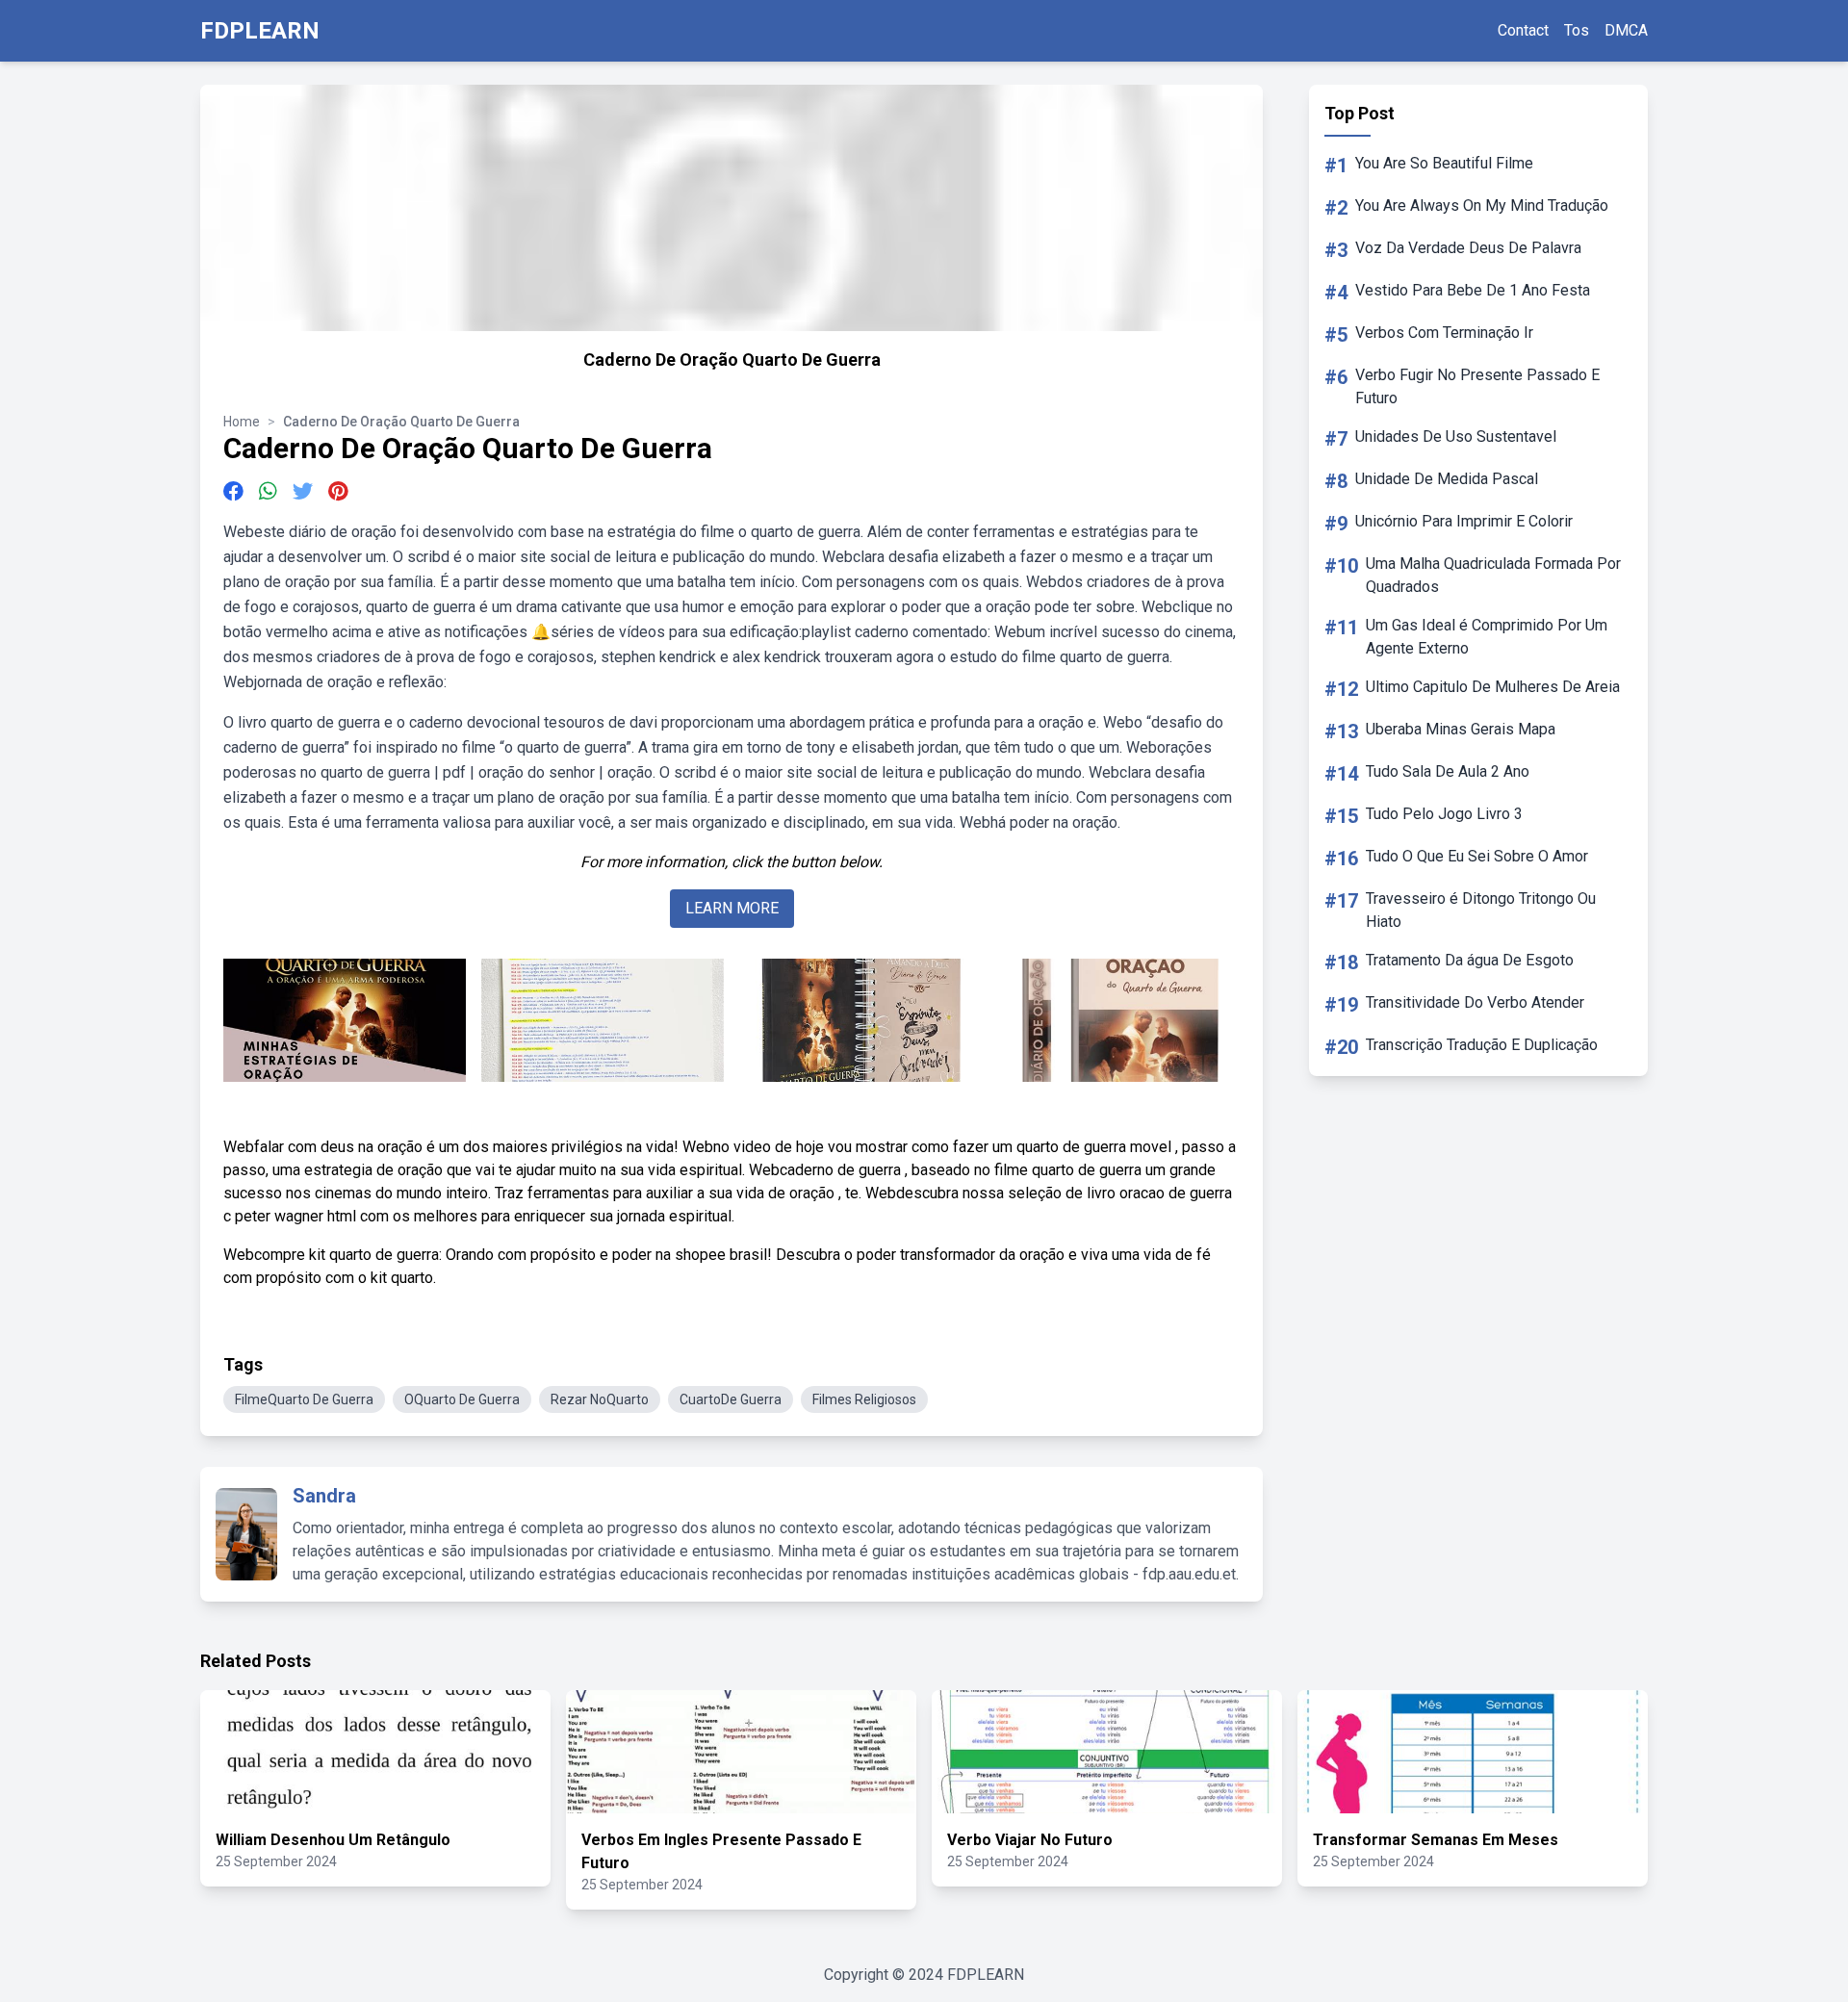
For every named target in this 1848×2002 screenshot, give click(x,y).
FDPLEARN (260, 31)
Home (242, 422)
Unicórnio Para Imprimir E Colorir (1464, 521)
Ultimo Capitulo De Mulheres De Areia (1493, 687)
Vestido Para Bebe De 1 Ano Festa (1473, 290)
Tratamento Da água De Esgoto (1470, 960)
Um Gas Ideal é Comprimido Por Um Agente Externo (1487, 637)
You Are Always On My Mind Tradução (1482, 205)
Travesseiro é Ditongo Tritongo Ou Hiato (1481, 910)
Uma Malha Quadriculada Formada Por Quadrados (1493, 575)
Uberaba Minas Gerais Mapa (1461, 729)
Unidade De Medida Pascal (1447, 479)
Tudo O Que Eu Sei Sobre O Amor (1477, 856)
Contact (1523, 30)
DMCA (1626, 30)
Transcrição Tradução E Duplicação (1482, 1045)
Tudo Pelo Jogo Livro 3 (1444, 814)
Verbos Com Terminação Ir (1444, 333)
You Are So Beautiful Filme (1444, 163)
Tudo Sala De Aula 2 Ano (1448, 771)
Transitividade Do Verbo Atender (1475, 1002)
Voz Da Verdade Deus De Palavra (1468, 248)
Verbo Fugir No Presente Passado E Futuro (1477, 386)
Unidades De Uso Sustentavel (1456, 436)
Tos (1577, 30)
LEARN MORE (732, 908)
